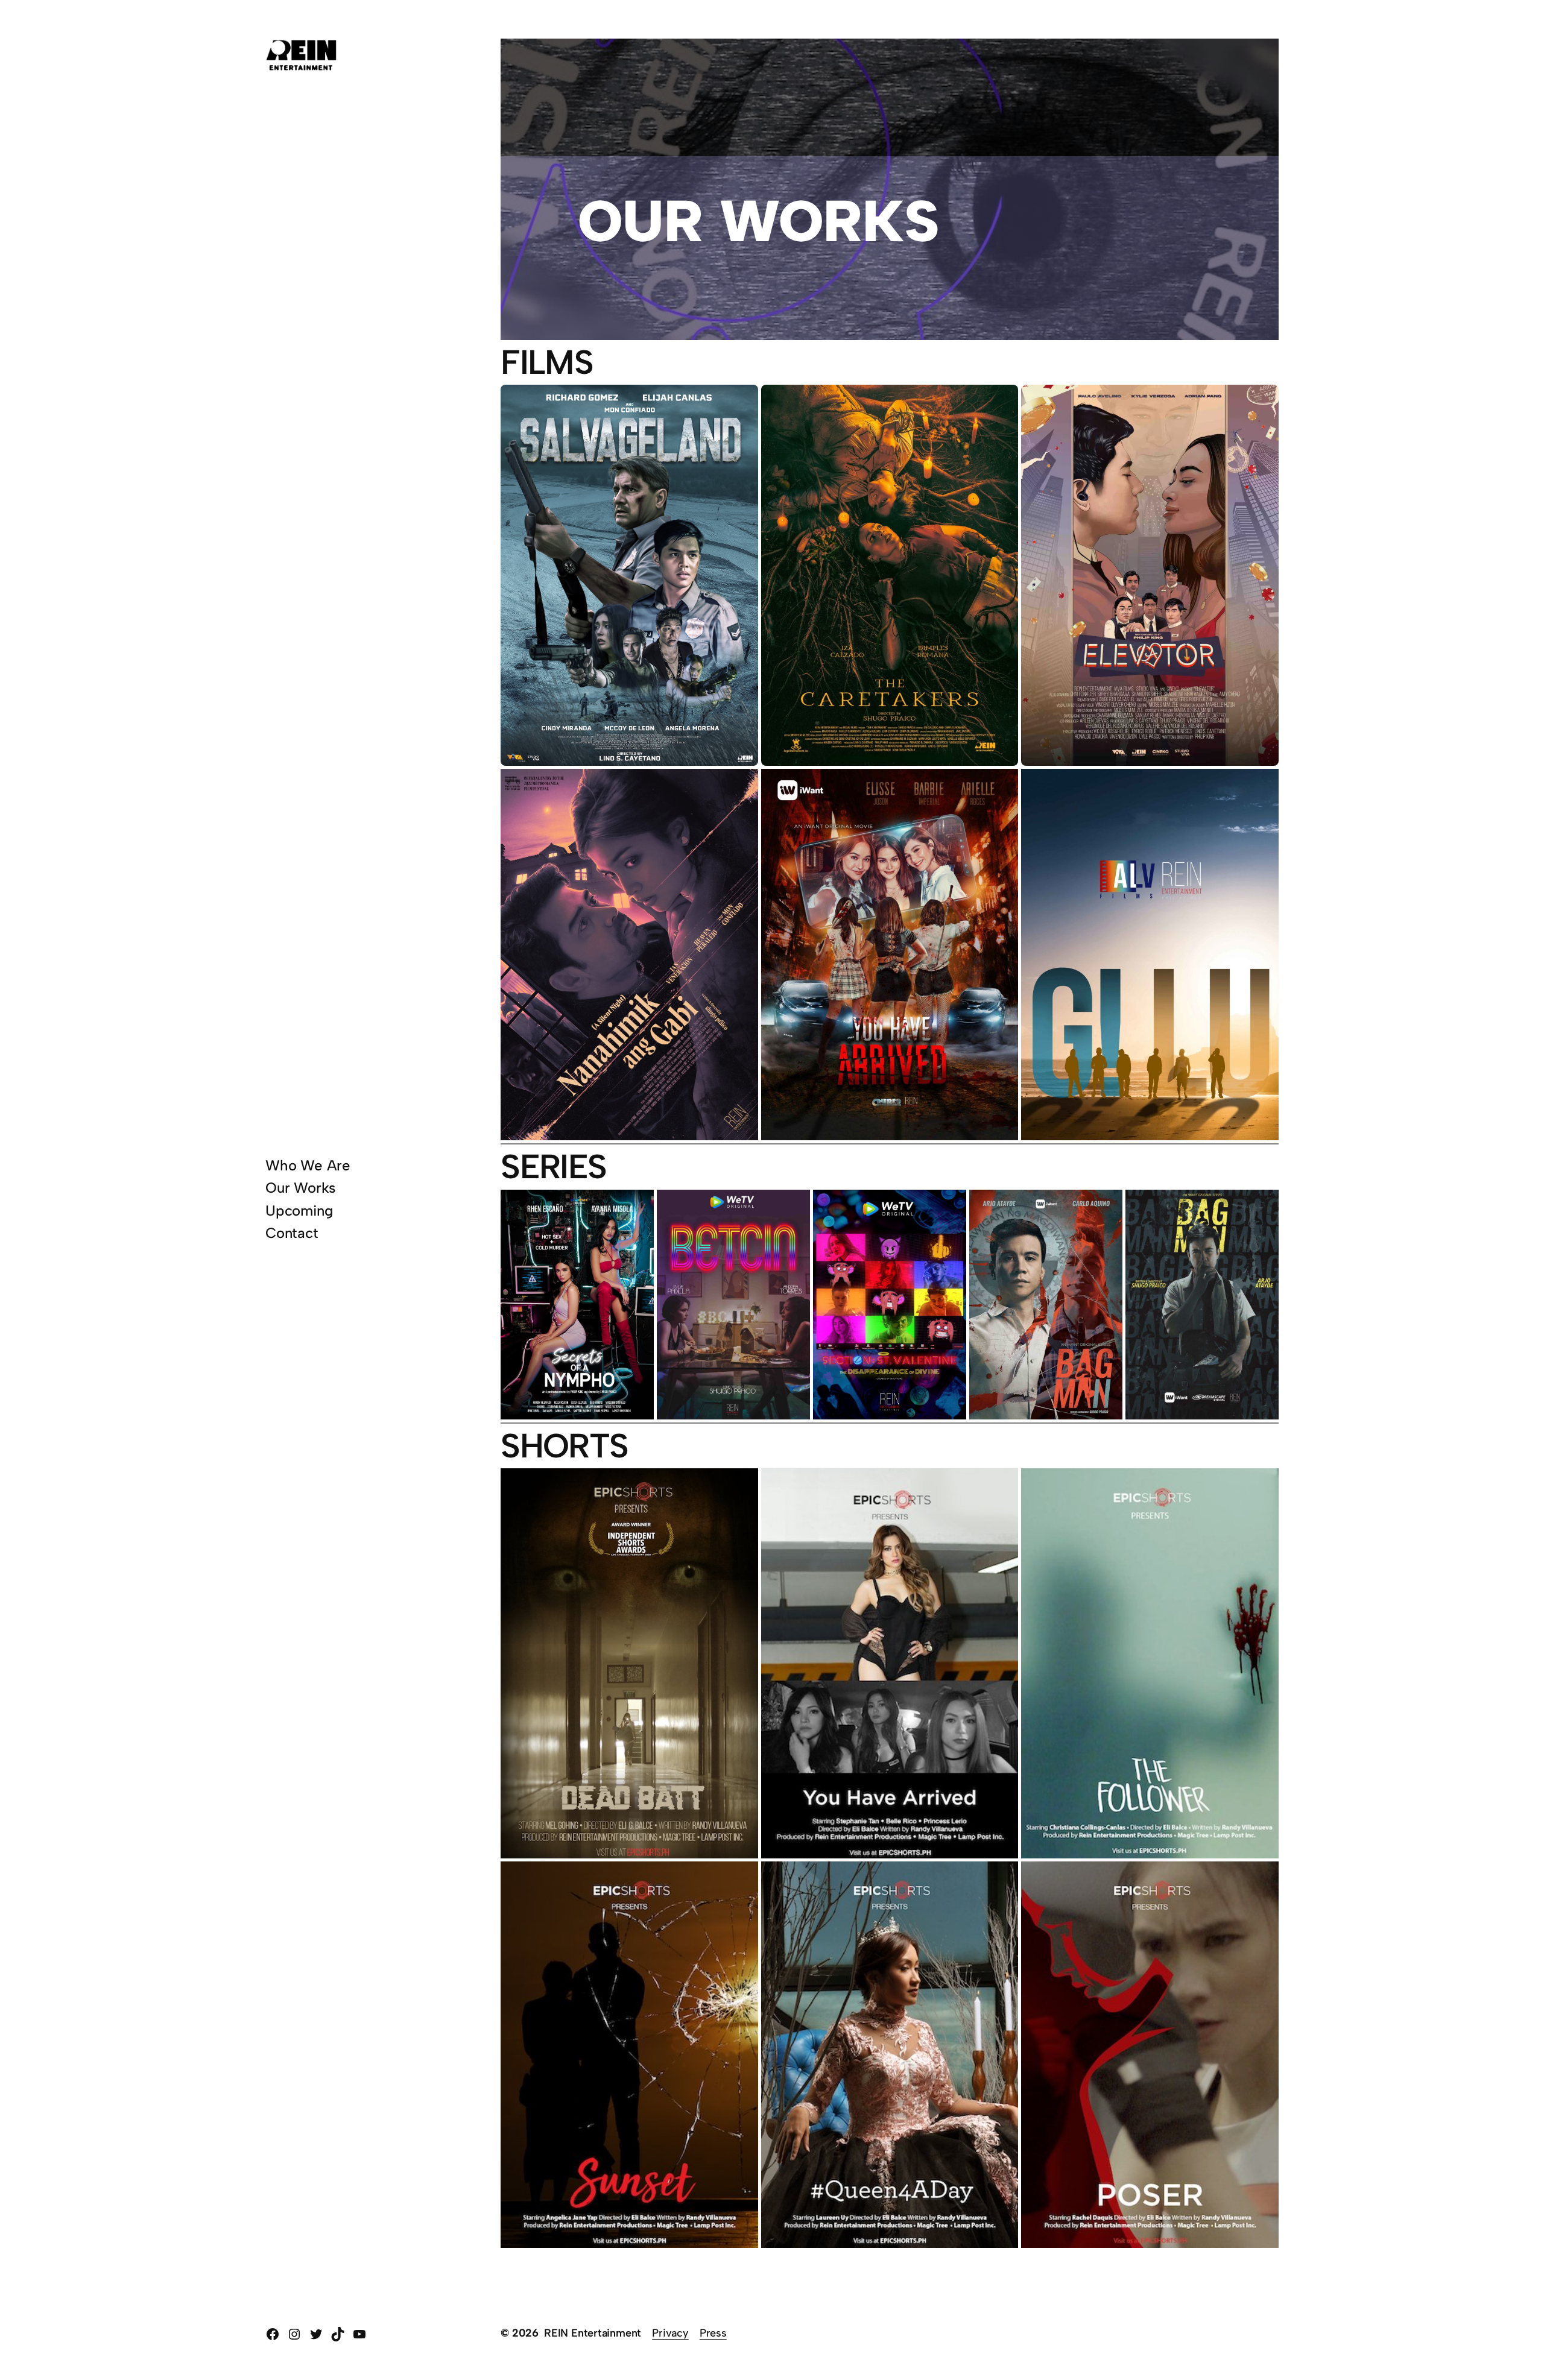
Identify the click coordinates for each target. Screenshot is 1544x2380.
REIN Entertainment (593, 2333)
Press (713, 2333)
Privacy (670, 2333)
